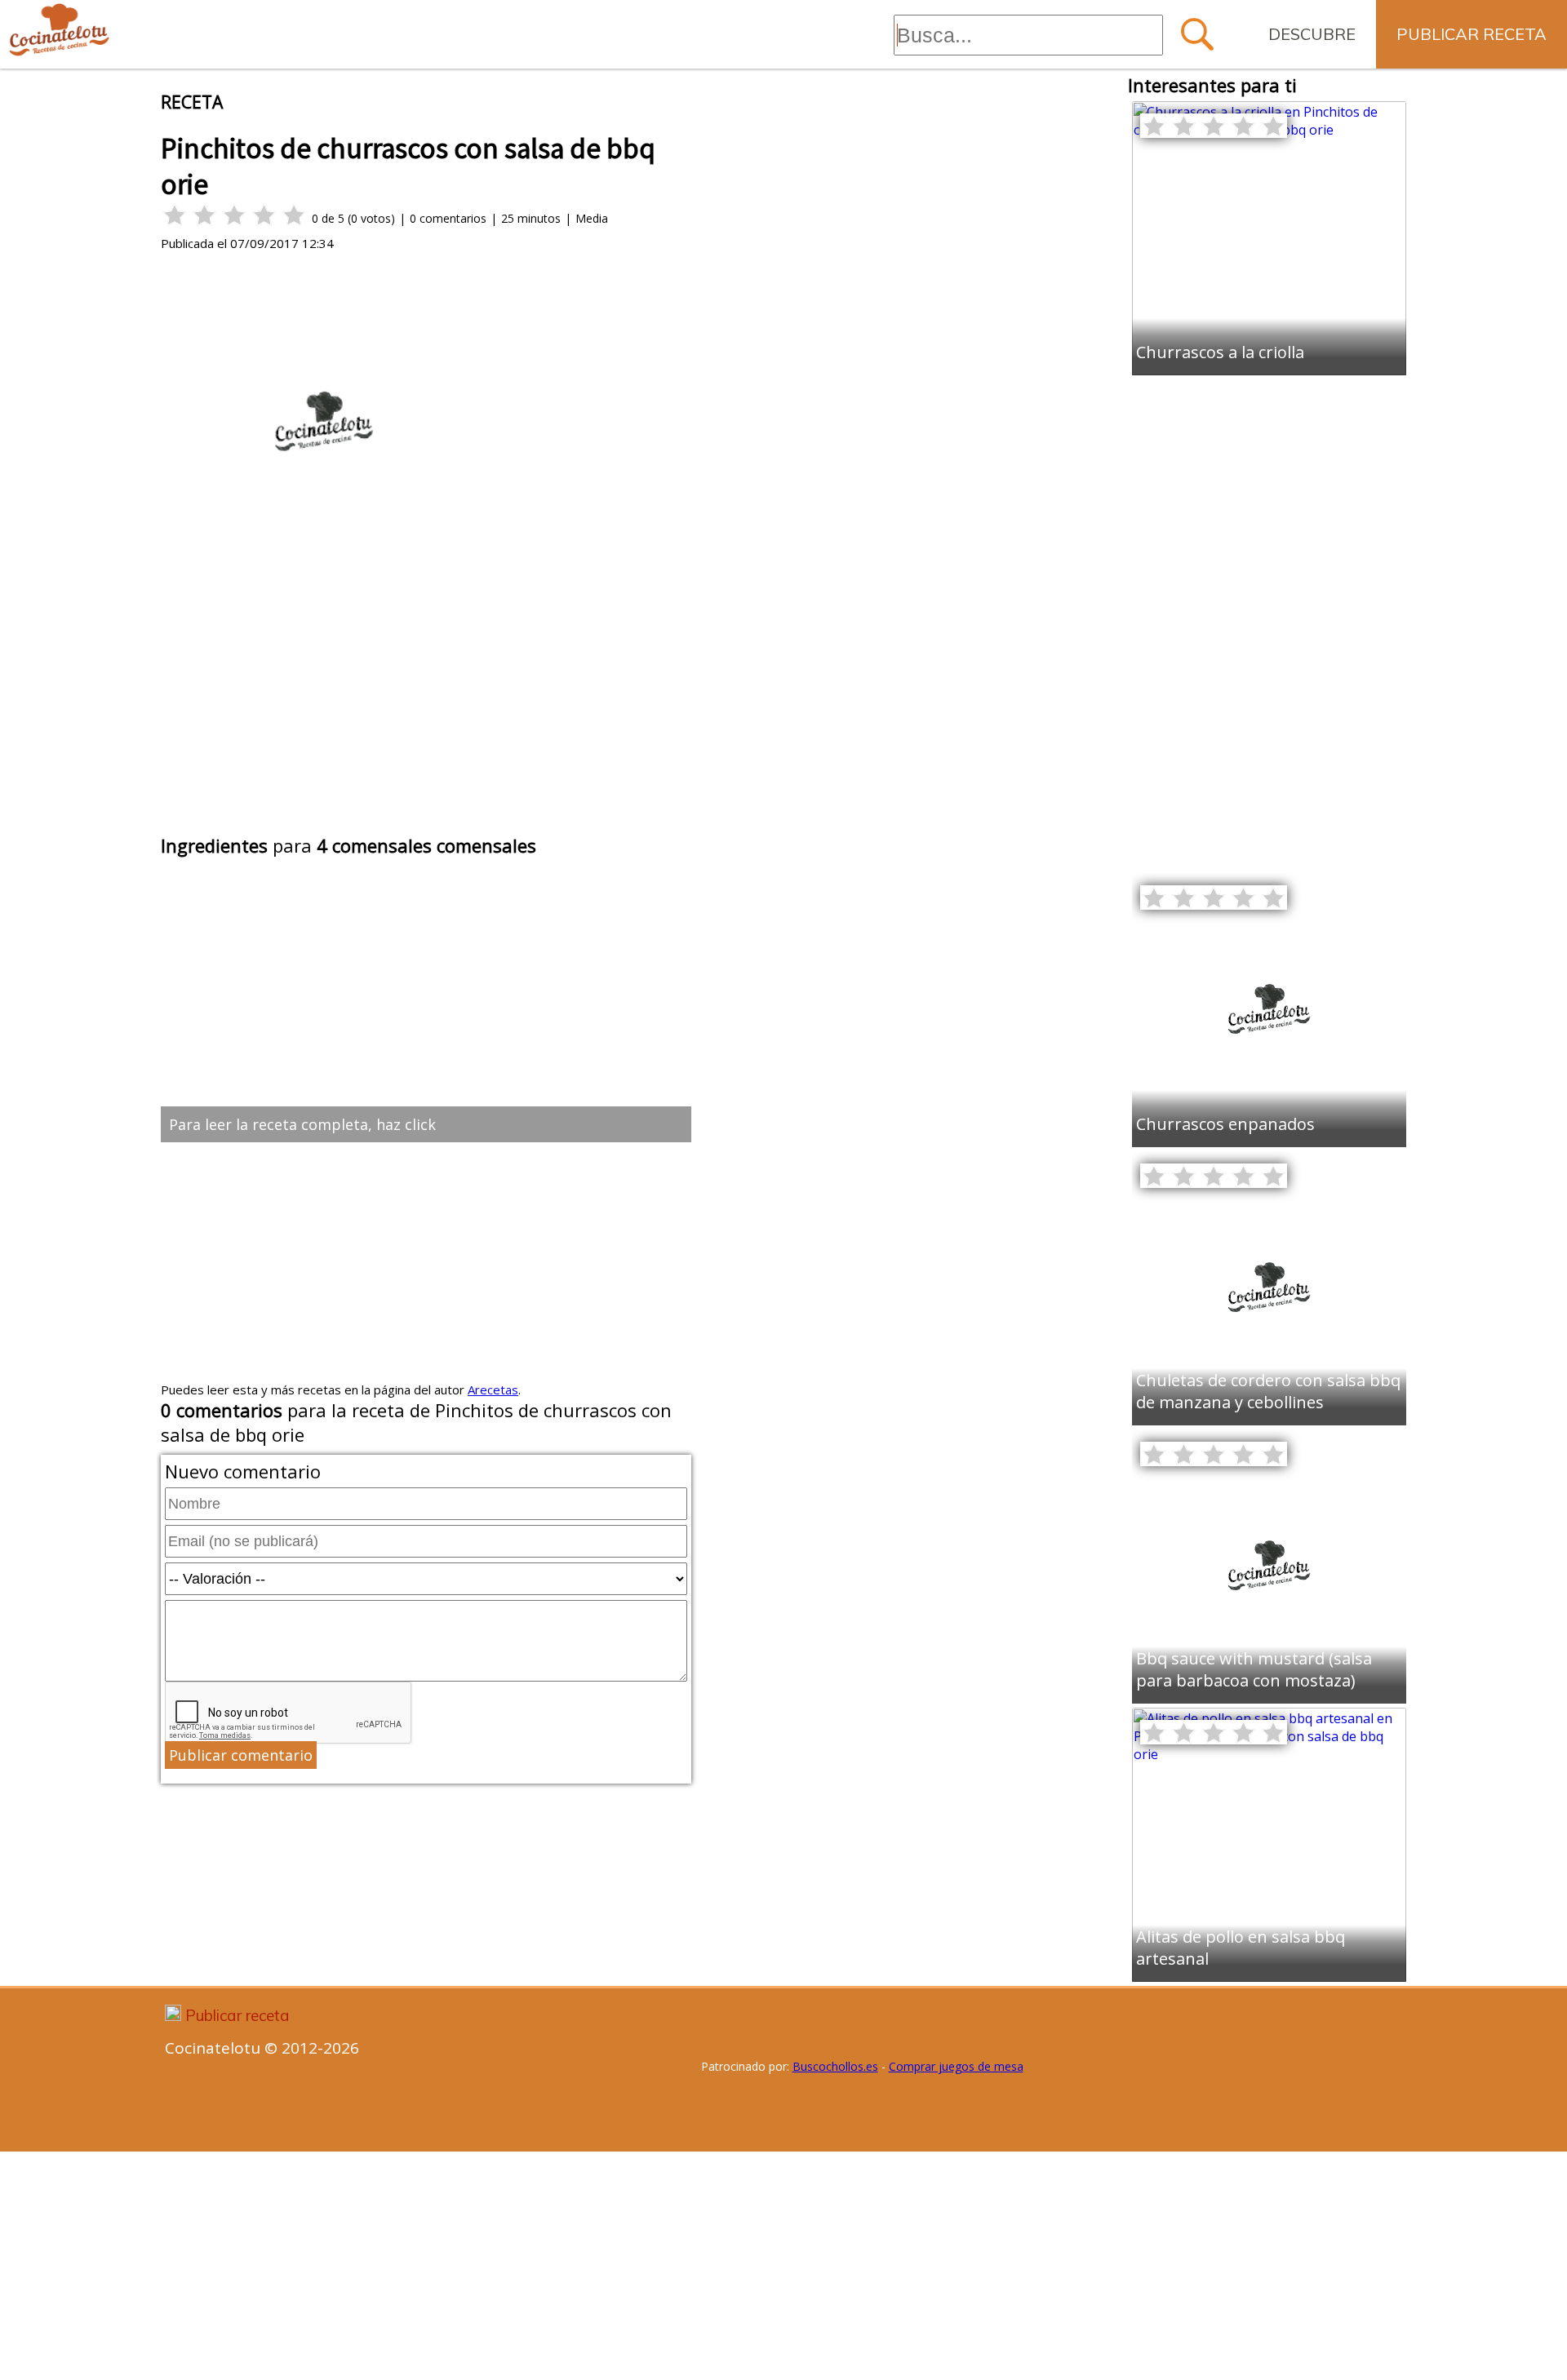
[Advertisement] (426, 708)
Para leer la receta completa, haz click (302, 1124)
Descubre (1312, 34)
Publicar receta (1472, 34)
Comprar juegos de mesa (956, 2066)
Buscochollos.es (835, 2066)
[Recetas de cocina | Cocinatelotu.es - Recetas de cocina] (59, 31)
